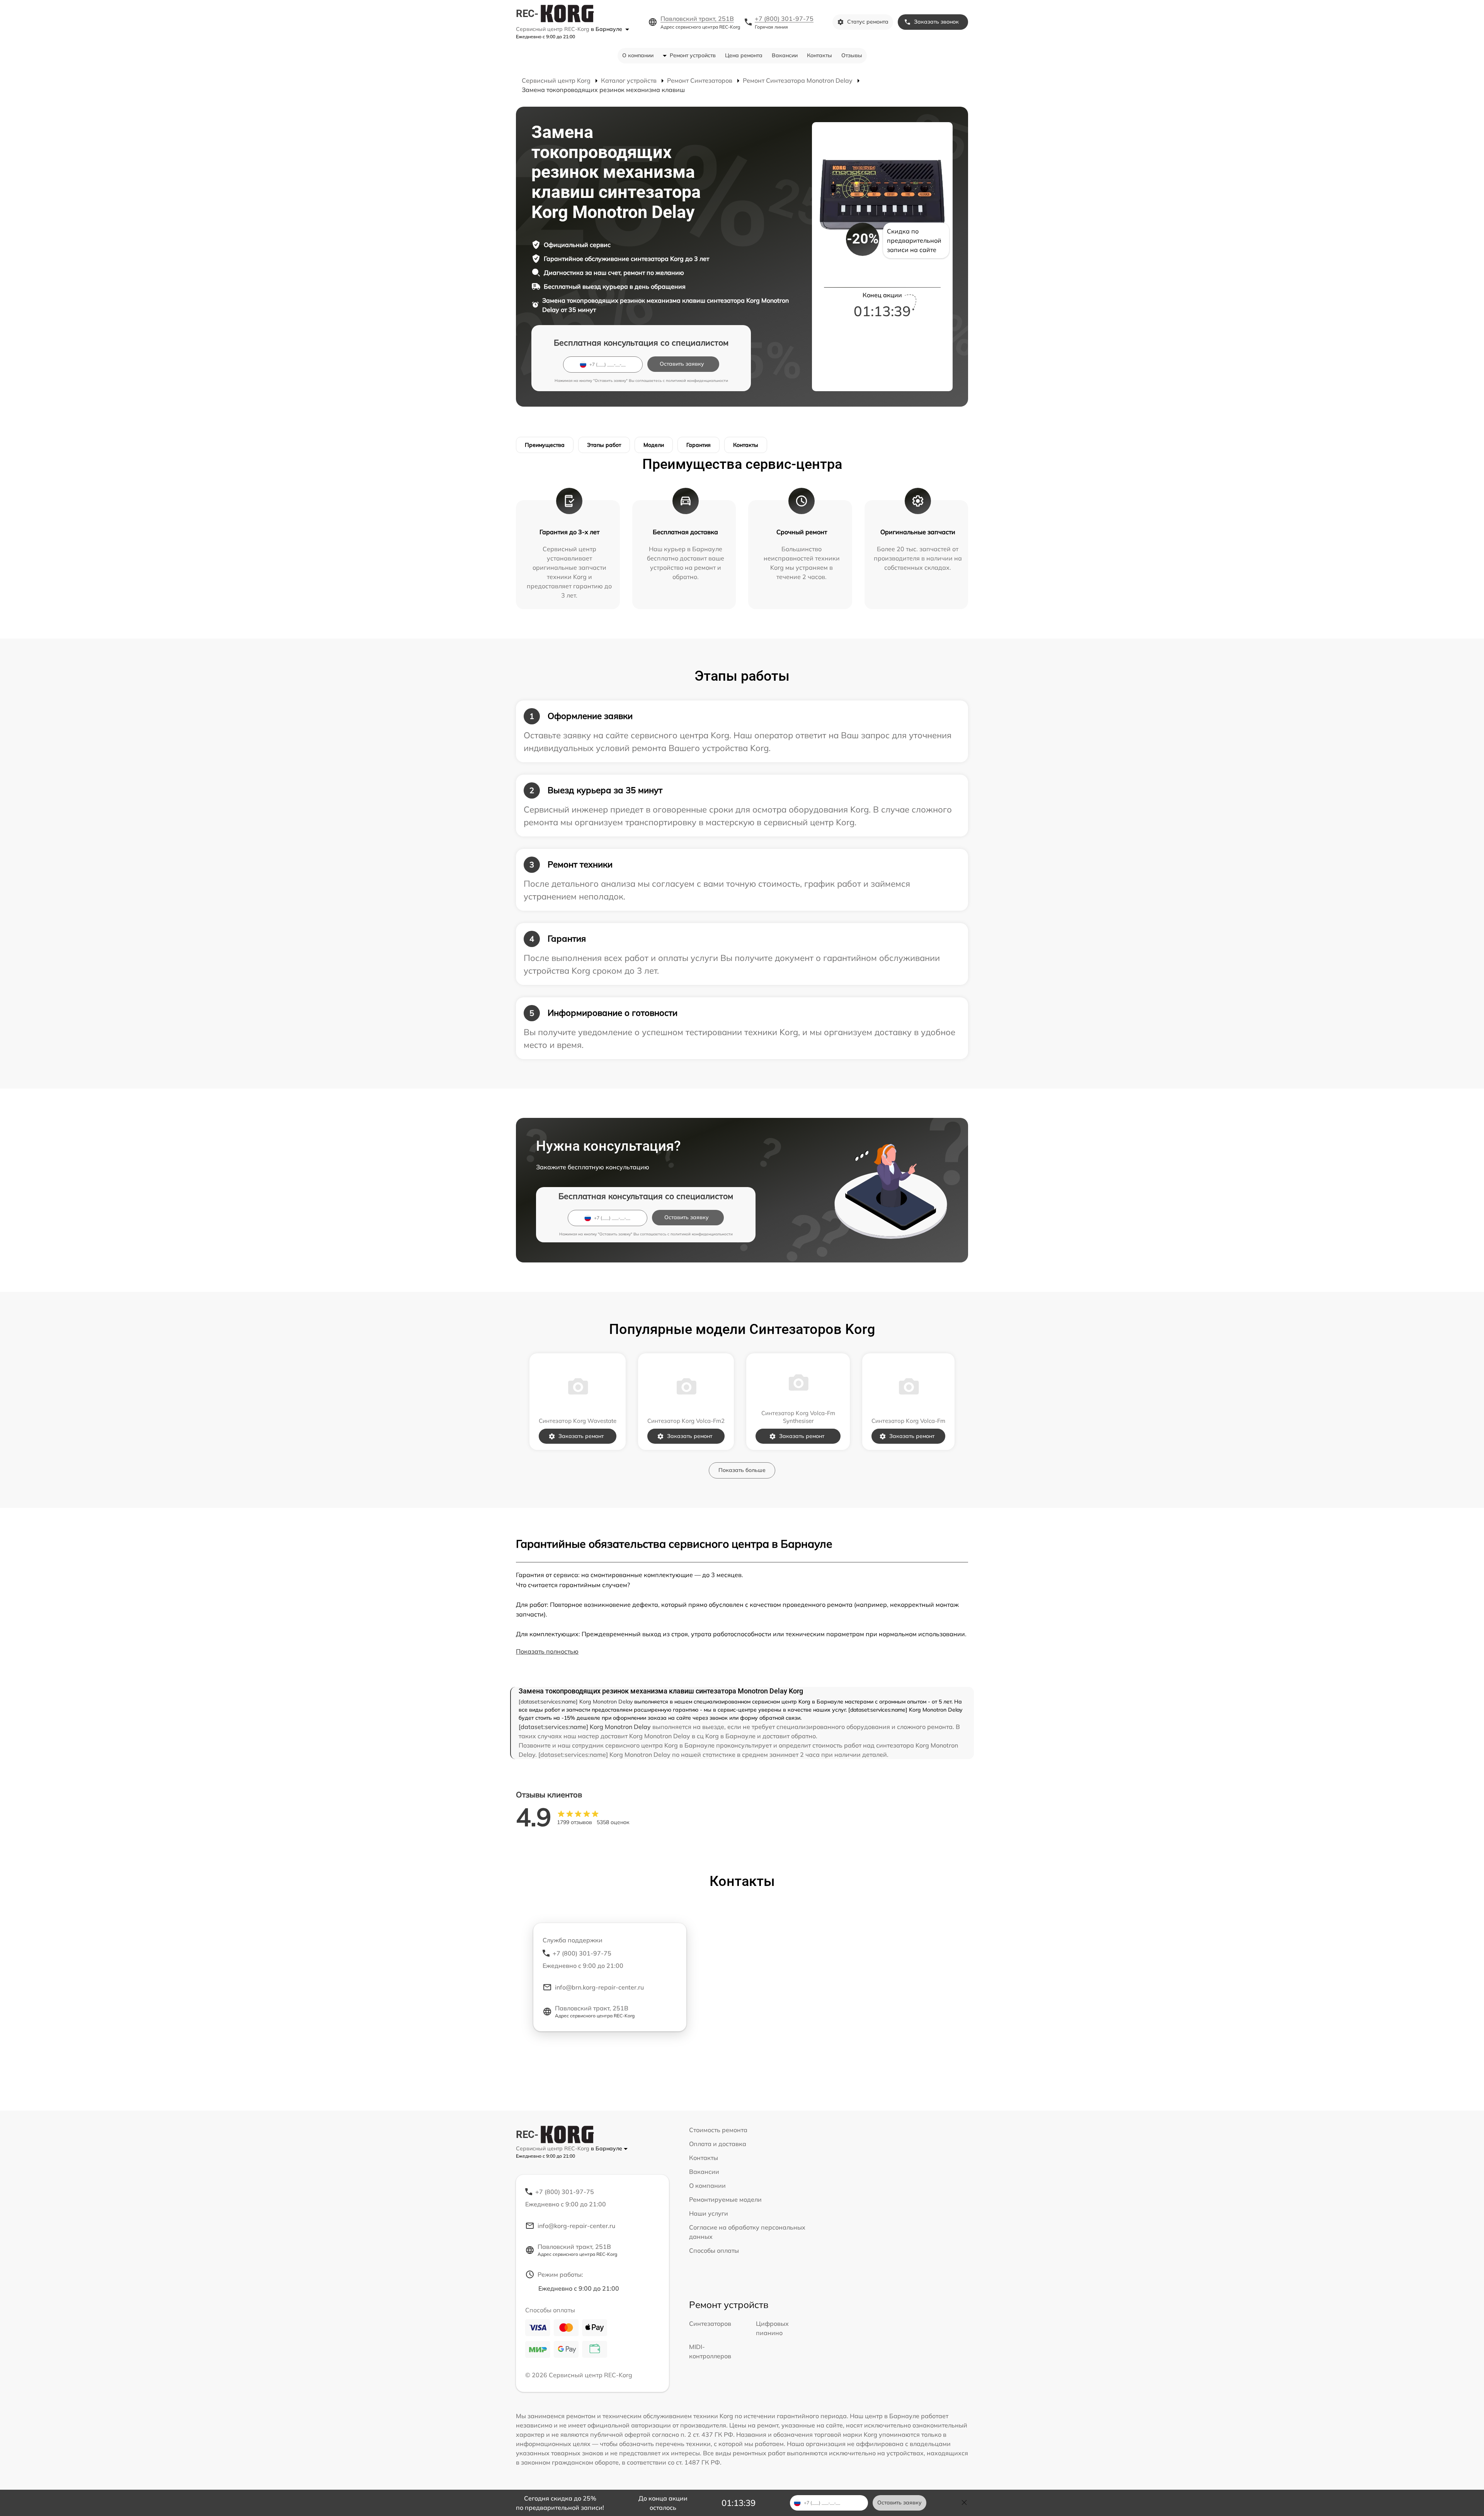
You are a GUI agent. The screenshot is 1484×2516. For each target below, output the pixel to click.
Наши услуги (709, 2213)
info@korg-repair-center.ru (576, 2226)
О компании (638, 55)
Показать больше (742, 1470)
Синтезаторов (710, 2324)
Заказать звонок (936, 22)
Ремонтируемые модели (725, 2199)
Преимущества (545, 445)
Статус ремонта (868, 22)
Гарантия (699, 445)
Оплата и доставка (718, 2144)
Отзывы (852, 55)
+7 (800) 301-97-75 (784, 19)
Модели (654, 445)
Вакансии (785, 55)
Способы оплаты (714, 2250)
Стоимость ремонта (718, 2130)
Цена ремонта (744, 55)
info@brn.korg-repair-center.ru (599, 1987)
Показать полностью (547, 1651)
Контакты (819, 55)
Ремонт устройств (693, 55)
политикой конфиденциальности (697, 381)
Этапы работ (604, 445)
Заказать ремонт (581, 1436)
